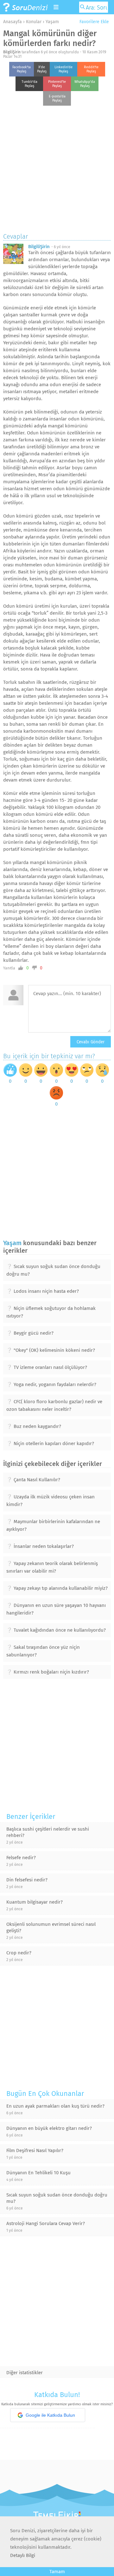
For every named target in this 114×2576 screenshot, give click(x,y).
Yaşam (52, 22)
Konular (34, 22)
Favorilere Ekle (94, 22)
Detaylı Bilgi (23, 2555)
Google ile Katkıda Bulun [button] (50, 2415)
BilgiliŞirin (12, 52)
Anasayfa (13, 22)
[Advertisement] (57, 168)
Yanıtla (9, 968)
